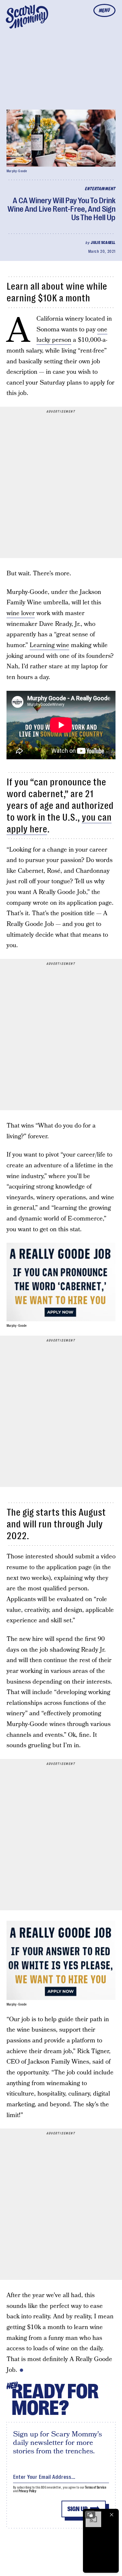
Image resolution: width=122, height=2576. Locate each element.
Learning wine (49, 645)
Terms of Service (95, 2487)
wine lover (21, 613)
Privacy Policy (28, 2491)
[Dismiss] (112, 2515)
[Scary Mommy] (27, 17)
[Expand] (90, 2515)
